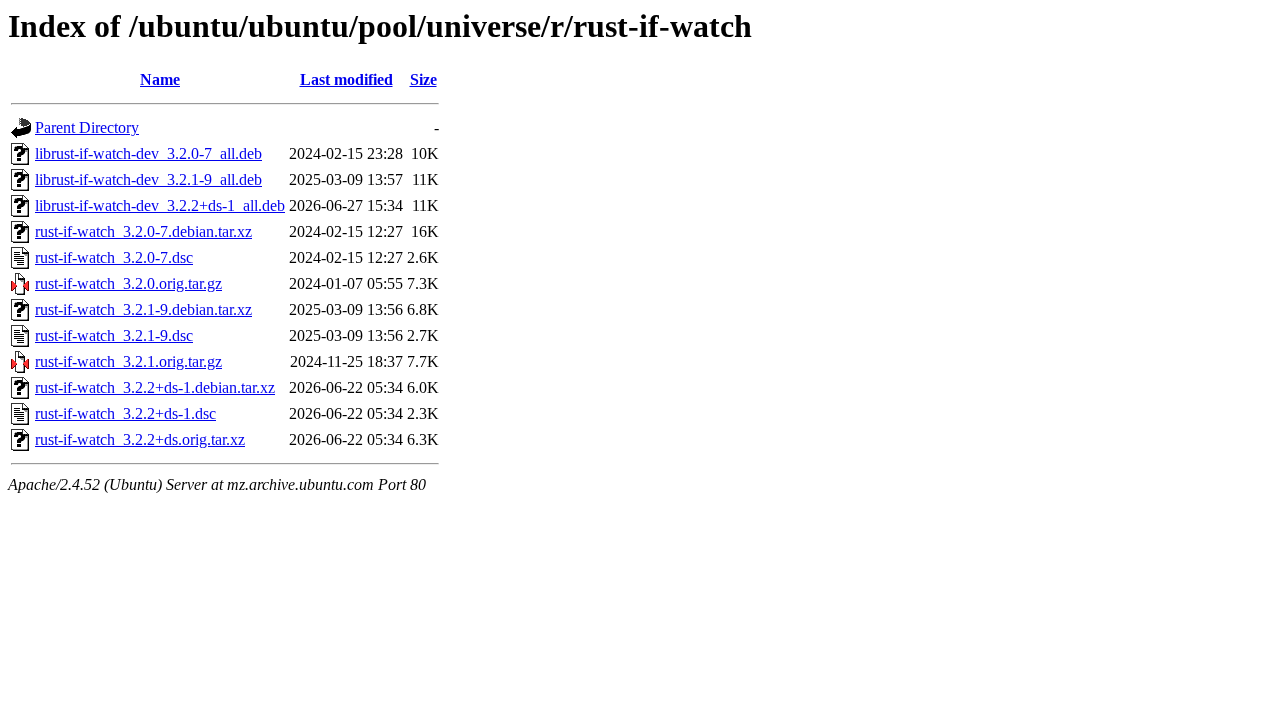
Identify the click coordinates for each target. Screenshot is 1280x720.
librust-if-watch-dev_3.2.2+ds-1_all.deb (160, 205)
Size (423, 79)
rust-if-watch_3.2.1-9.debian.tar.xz (143, 309)
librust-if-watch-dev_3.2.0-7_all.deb (148, 153)
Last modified (346, 79)
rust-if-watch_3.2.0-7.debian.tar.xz (143, 231)
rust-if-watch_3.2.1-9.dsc (114, 335)
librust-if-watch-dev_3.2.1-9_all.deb (148, 179)
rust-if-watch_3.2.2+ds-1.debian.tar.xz (155, 387)
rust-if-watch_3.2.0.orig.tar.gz (128, 283)
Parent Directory (87, 127)
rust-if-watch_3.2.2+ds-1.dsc (125, 413)
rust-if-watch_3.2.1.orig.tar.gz (128, 361)
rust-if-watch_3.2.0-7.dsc (114, 257)
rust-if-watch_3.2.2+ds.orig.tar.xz (140, 439)
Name (160, 79)
